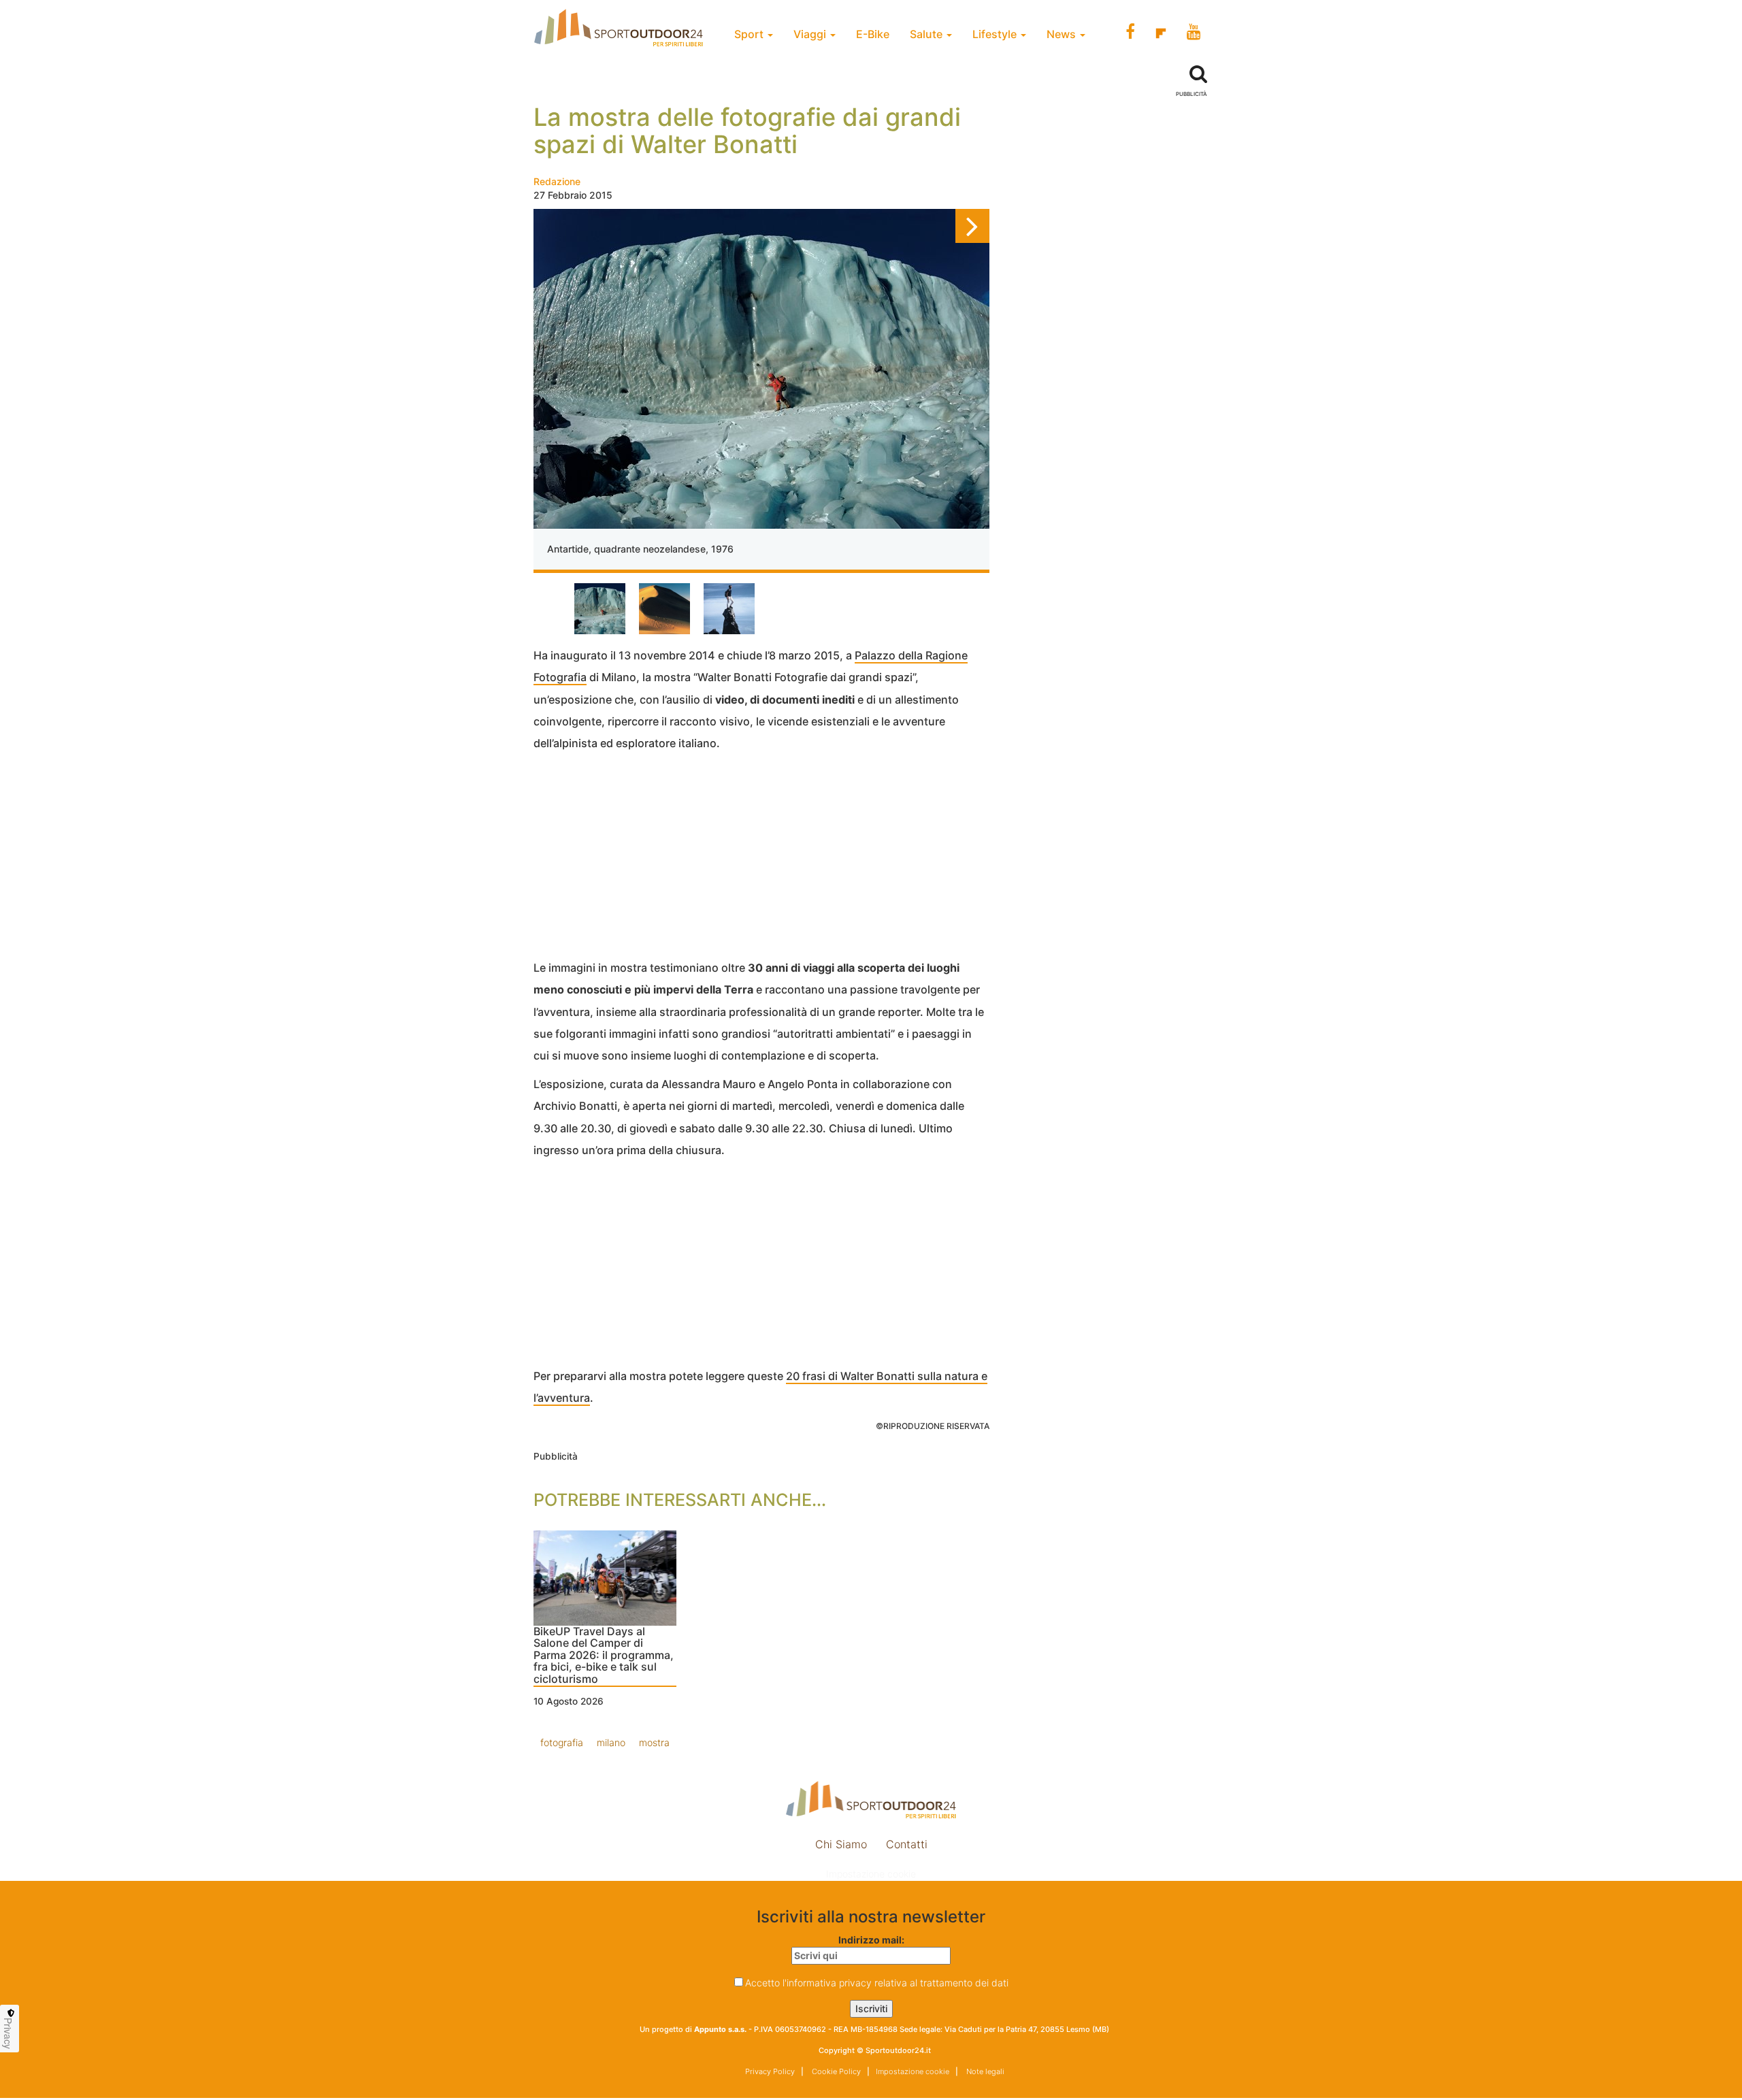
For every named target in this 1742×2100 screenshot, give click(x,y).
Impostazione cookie (871, 1874)
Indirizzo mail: (871, 1940)
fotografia (562, 1742)
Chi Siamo (841, 1844)
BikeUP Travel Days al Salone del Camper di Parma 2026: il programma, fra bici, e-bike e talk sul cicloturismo (604, 1656)
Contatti (907, 1844)
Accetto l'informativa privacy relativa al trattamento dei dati (877, 1983)
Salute (927, 34)
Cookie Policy (835, 2071)
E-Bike (873, 34)
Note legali (984, 2071)
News (1063, 34)
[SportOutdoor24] (871, 1800)
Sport (750, 34)
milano (611, 1742)
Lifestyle (996, 34)
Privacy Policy (770, 2071)
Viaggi (811, 34)
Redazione (557, 181)
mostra (654, 1742)
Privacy (8, 2033)
